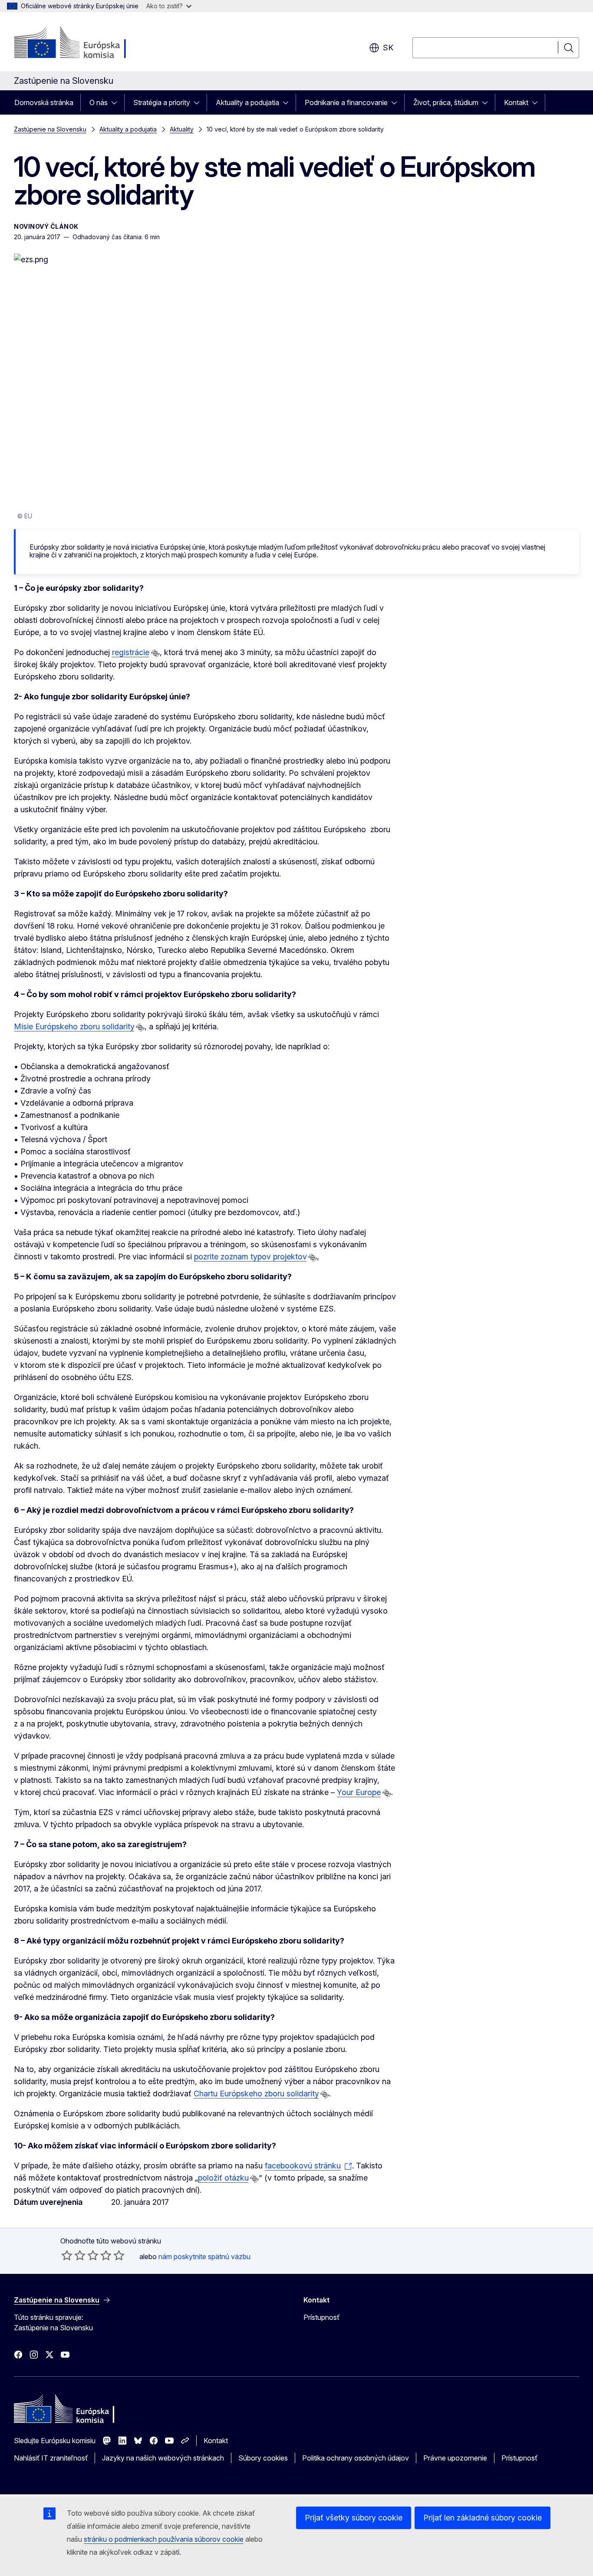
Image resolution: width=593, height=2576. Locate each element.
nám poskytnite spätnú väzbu (204, 2256)
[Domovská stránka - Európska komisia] (84, 43)
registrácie (131, 652)
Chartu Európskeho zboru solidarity (256, 2093)
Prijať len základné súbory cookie (483, 2518)
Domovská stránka (44, 102)
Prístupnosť (321, 2317)
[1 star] (67, 2255)
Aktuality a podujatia (247, 102)
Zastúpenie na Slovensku (50, 129)
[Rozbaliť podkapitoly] (117, 102)
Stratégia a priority (162, 102)
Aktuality (182, 129)
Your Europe (359, 1792)
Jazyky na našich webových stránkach (163, 2458)
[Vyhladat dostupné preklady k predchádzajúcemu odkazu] (155, 653)
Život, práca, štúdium (446, 102)
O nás (99, 102)
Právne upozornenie (455, 2458)
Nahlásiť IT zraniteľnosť (51, 2458)
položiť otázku (223, 2178)
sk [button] (388, 48)
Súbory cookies (263, 2458)
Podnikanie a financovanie (346, 102)
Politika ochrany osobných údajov (356, 2458)
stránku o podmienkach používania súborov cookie (164, 2539)
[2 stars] (73, 2255)
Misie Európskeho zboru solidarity (74, 1026)
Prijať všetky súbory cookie (354, 2518)
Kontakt (516, 102)
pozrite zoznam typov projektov (250, 1257)
